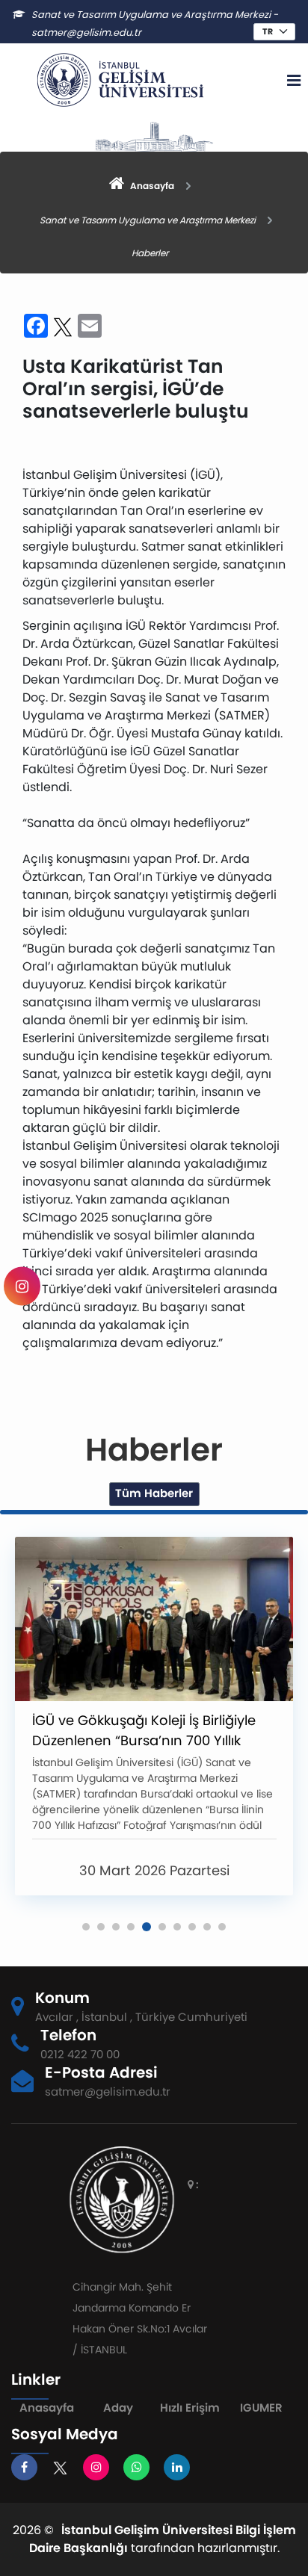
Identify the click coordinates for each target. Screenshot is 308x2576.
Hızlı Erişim (190, 2408)
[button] (86, 1927)
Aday (118, 2408)
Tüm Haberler (154, 1493)
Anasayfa (47, 2408)
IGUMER (261, 2408)
